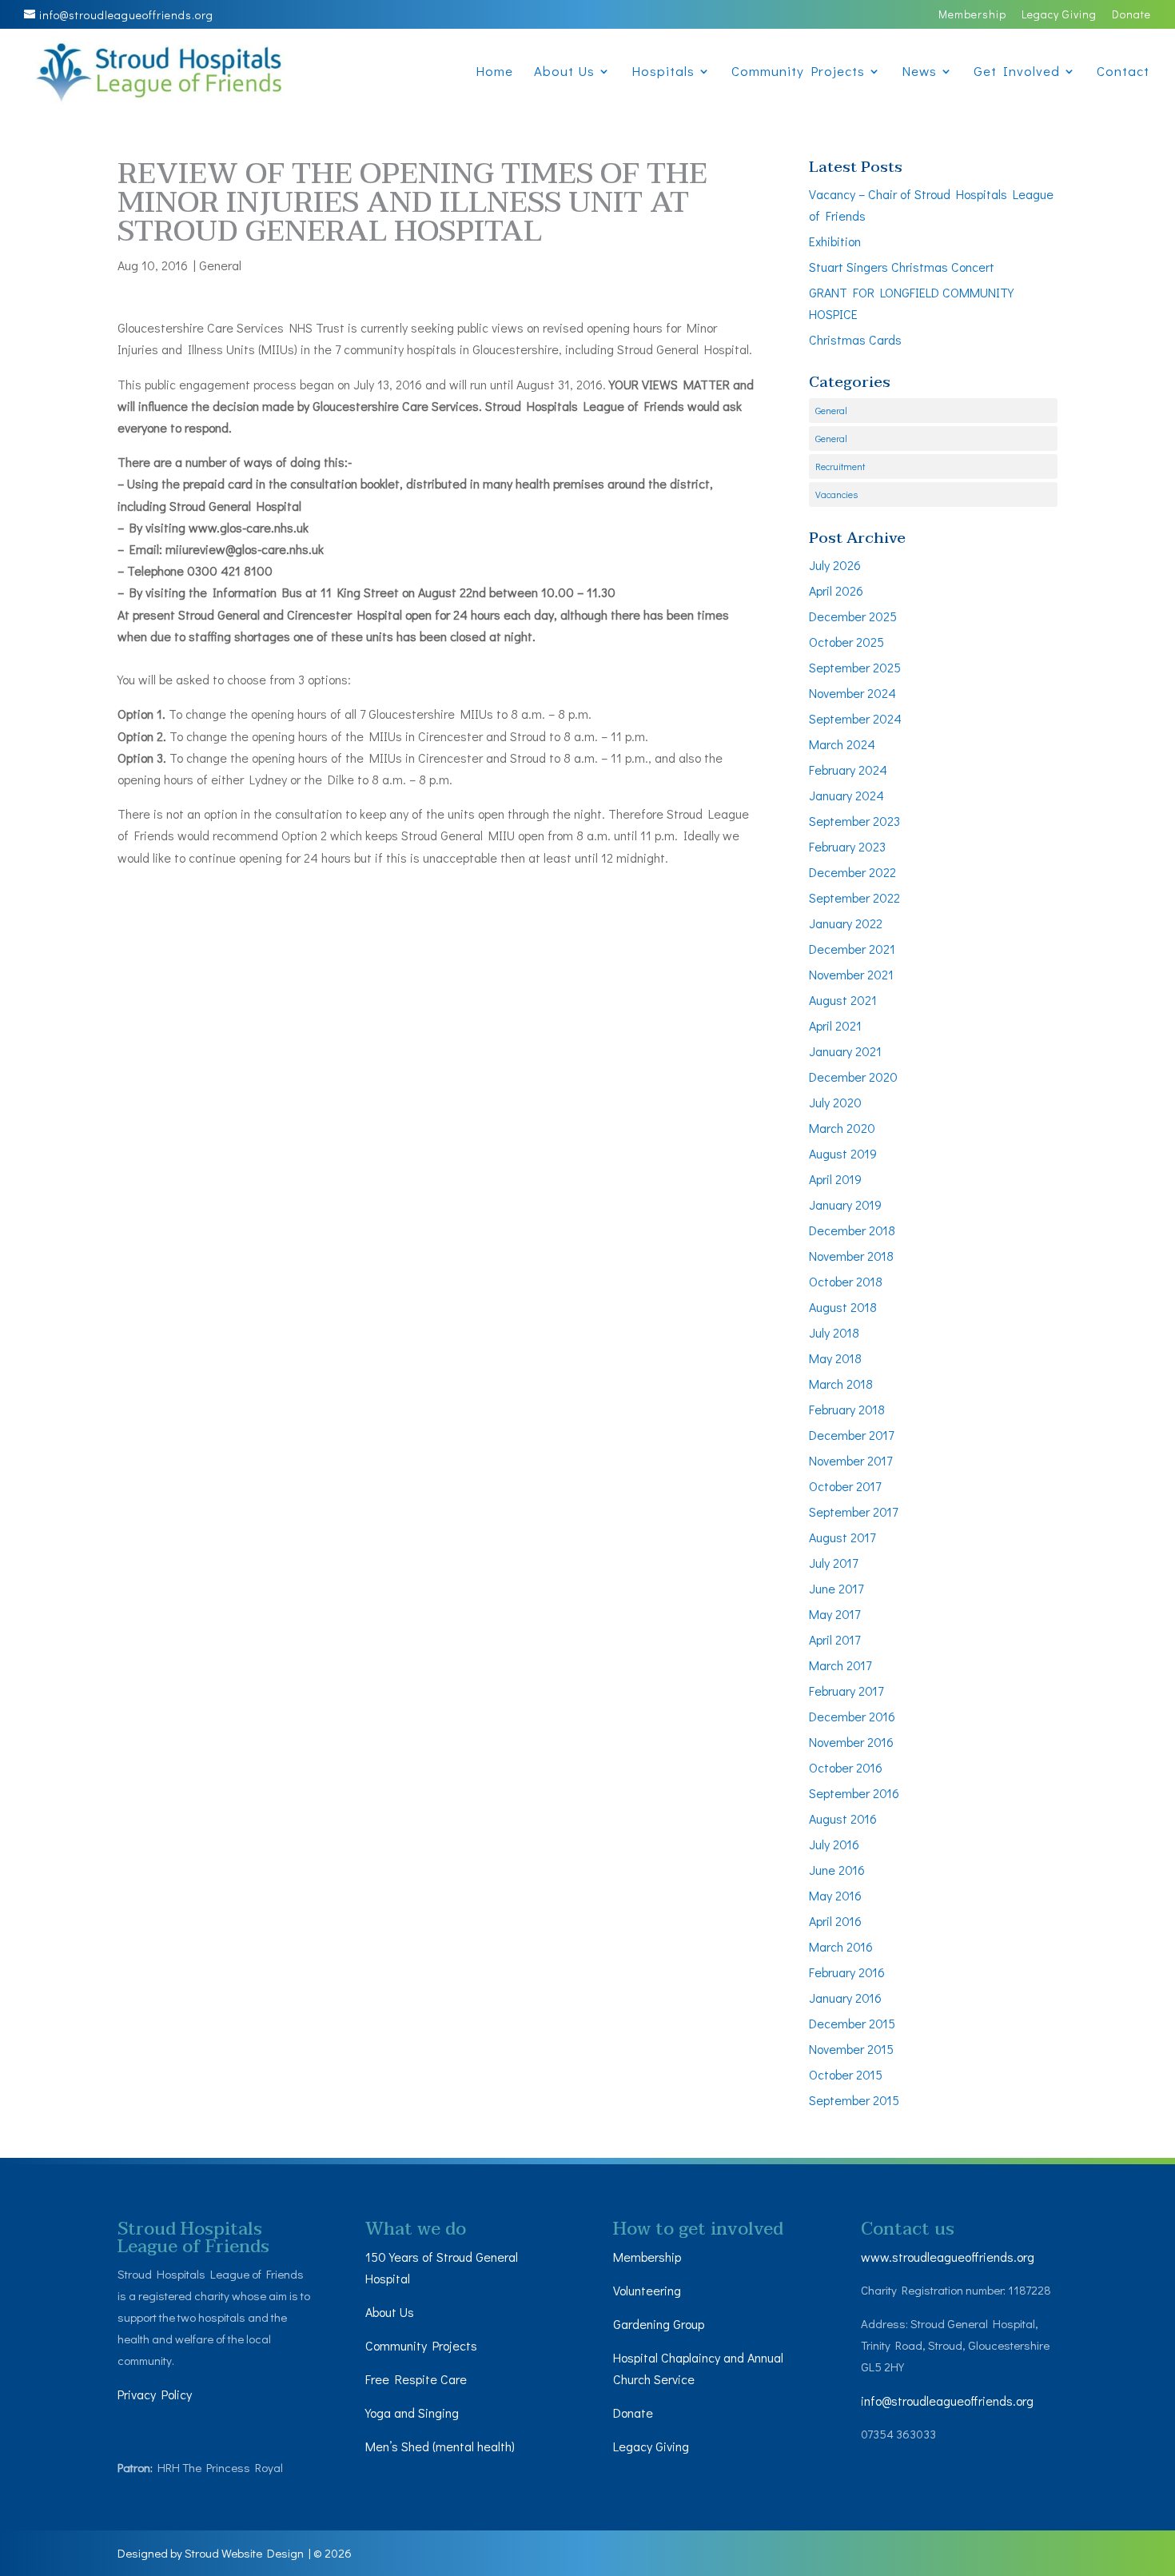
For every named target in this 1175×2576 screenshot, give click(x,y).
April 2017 (834, 1639)
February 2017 (846, 1691)
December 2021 (852, 949)
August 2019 (843, 1153)
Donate (1131, 15)
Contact (1123, 73)
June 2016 (837, 1870)
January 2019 (845, 1204)
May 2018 (835, 1358)
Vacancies (836, 494)
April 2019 (835, 1179)
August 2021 (843, 1000)
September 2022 (854, 897)
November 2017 (850, 1460)
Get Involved (1017, 73)
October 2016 (846, 1767)
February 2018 (847, 1409)
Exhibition (835, 241)
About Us (564, 73)
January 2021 (845, 1051)
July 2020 (835, 1102)
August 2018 (843, 1307)
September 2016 (854, 1793)
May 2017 (834, 1614)
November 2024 (852, 693)
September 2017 (853, 1511)
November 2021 (851, 974)
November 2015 (851, 2049)
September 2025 (855, 667)
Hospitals (663, 73)
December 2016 (852, 1716)
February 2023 (847, 846)
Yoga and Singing (412, 2413)
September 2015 (854, 2100)
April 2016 (835, 1921)
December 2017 (851, 1435)
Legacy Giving (1059, 15)
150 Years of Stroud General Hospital (442, 2267)
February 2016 (847, 1972)
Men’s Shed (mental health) (442, 2446)
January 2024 (846, 795)
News (919, 73)
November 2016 (851, 1742)
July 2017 (833, 1563)
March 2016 (841, 1946)
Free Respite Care (416, 2379)
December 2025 (853, 616)
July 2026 (835, 565)
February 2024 (848, 770)
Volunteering (647, 2290)
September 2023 (854, 821)
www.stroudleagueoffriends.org (948, 2257)
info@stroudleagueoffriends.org (947, 2401)
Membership (972, 15)
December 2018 (852, 1230)
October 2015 (846, 2074)
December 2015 (852, 2023)
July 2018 (834, 1332)
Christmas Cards (855, 339)
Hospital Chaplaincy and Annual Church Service (698, 2368)
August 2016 (843, 1818)
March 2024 (842, 744)
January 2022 (846, 923)
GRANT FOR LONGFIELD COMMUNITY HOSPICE (911, 303)
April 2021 (835, 1025)
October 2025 (846, 642)
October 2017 (845, 1486)
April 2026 (836, 590)
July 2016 (834, 1844)
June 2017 (836, 1588)
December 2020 (853, 1077)
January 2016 (845, 1998)
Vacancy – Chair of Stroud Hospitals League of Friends (931, 205)
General (220, 265)
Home (494, 73)
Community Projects (798, 73)
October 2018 (846, 1281)
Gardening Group (659, 2324)
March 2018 (841, 1384)
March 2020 (842, 1128)
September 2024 (855, 718)
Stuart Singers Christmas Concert (902, 267)
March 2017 (840, 1665)
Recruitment (840, 466)
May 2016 (835, 1895)
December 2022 (852, 872)
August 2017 (842, 1537)
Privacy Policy (155, 2394)
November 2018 (851, 1256)
